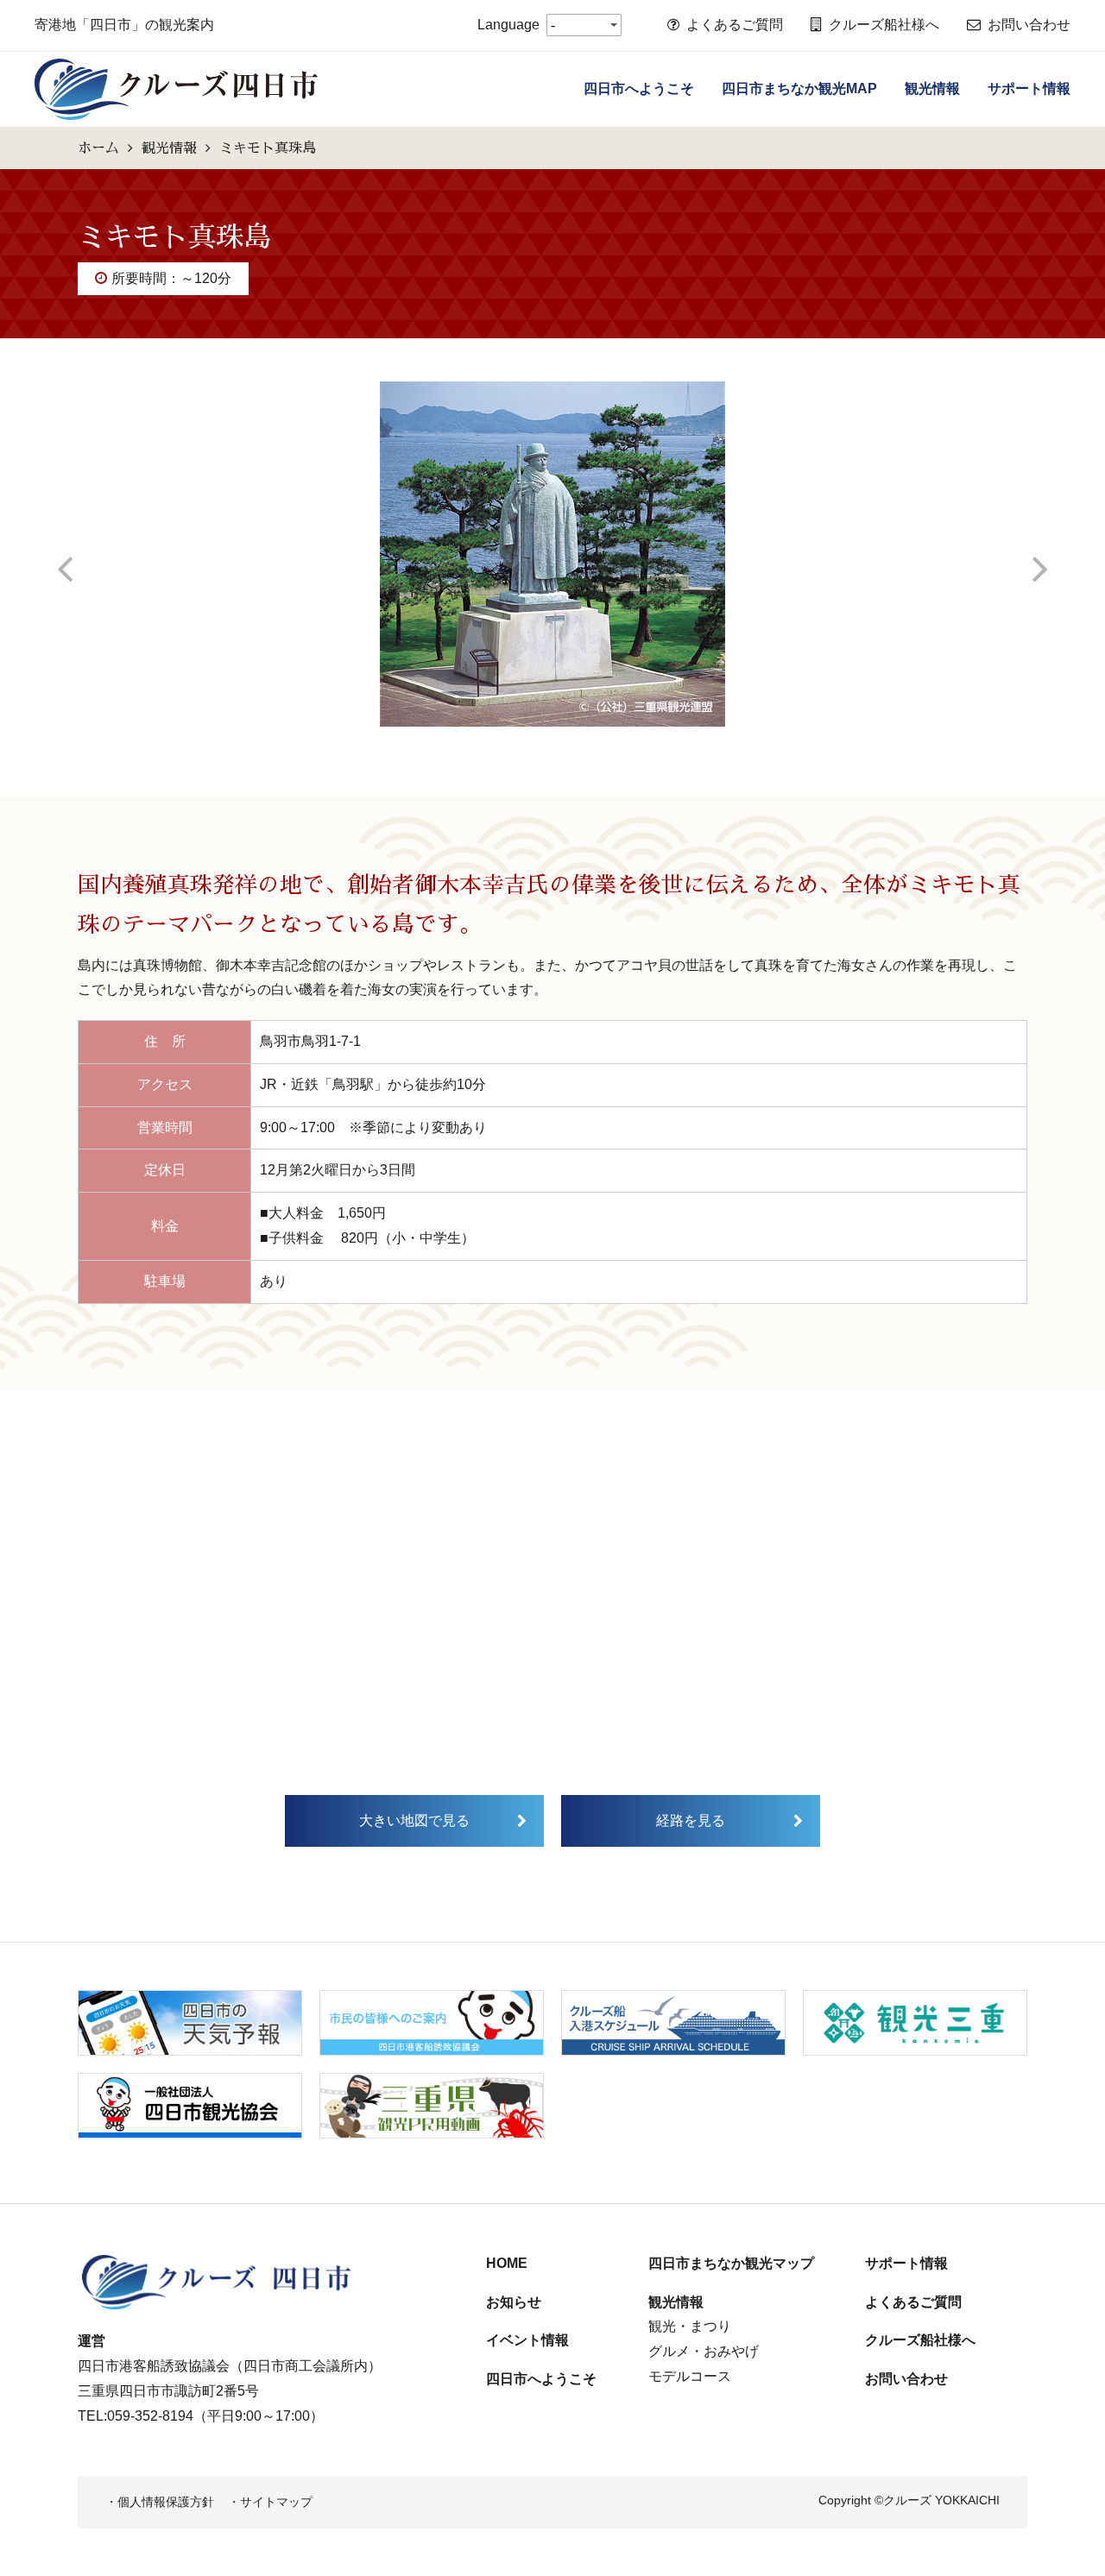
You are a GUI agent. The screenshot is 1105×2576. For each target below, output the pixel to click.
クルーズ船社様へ (884, 25)
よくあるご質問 (735, 25)
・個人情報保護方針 (160, 2502)
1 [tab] (540, 740)
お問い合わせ (1029, 25)
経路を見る (691, 1820)
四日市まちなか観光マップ (731, 2263)
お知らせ (514, 2302)
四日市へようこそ (639, 88)
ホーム (98, 148)
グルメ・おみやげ (704, 2351)
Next (1040, 554)
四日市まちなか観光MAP (799, 88)
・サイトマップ (270, 2502)
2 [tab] (565, 740)
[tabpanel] (552, 554)
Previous (65, 554)
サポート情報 (1029, 88)
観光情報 (932, 88)
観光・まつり (690, 2326)
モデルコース (690, 2376)
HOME (507, 2263)
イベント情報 (527, 2340)
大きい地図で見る (414, 1820)
